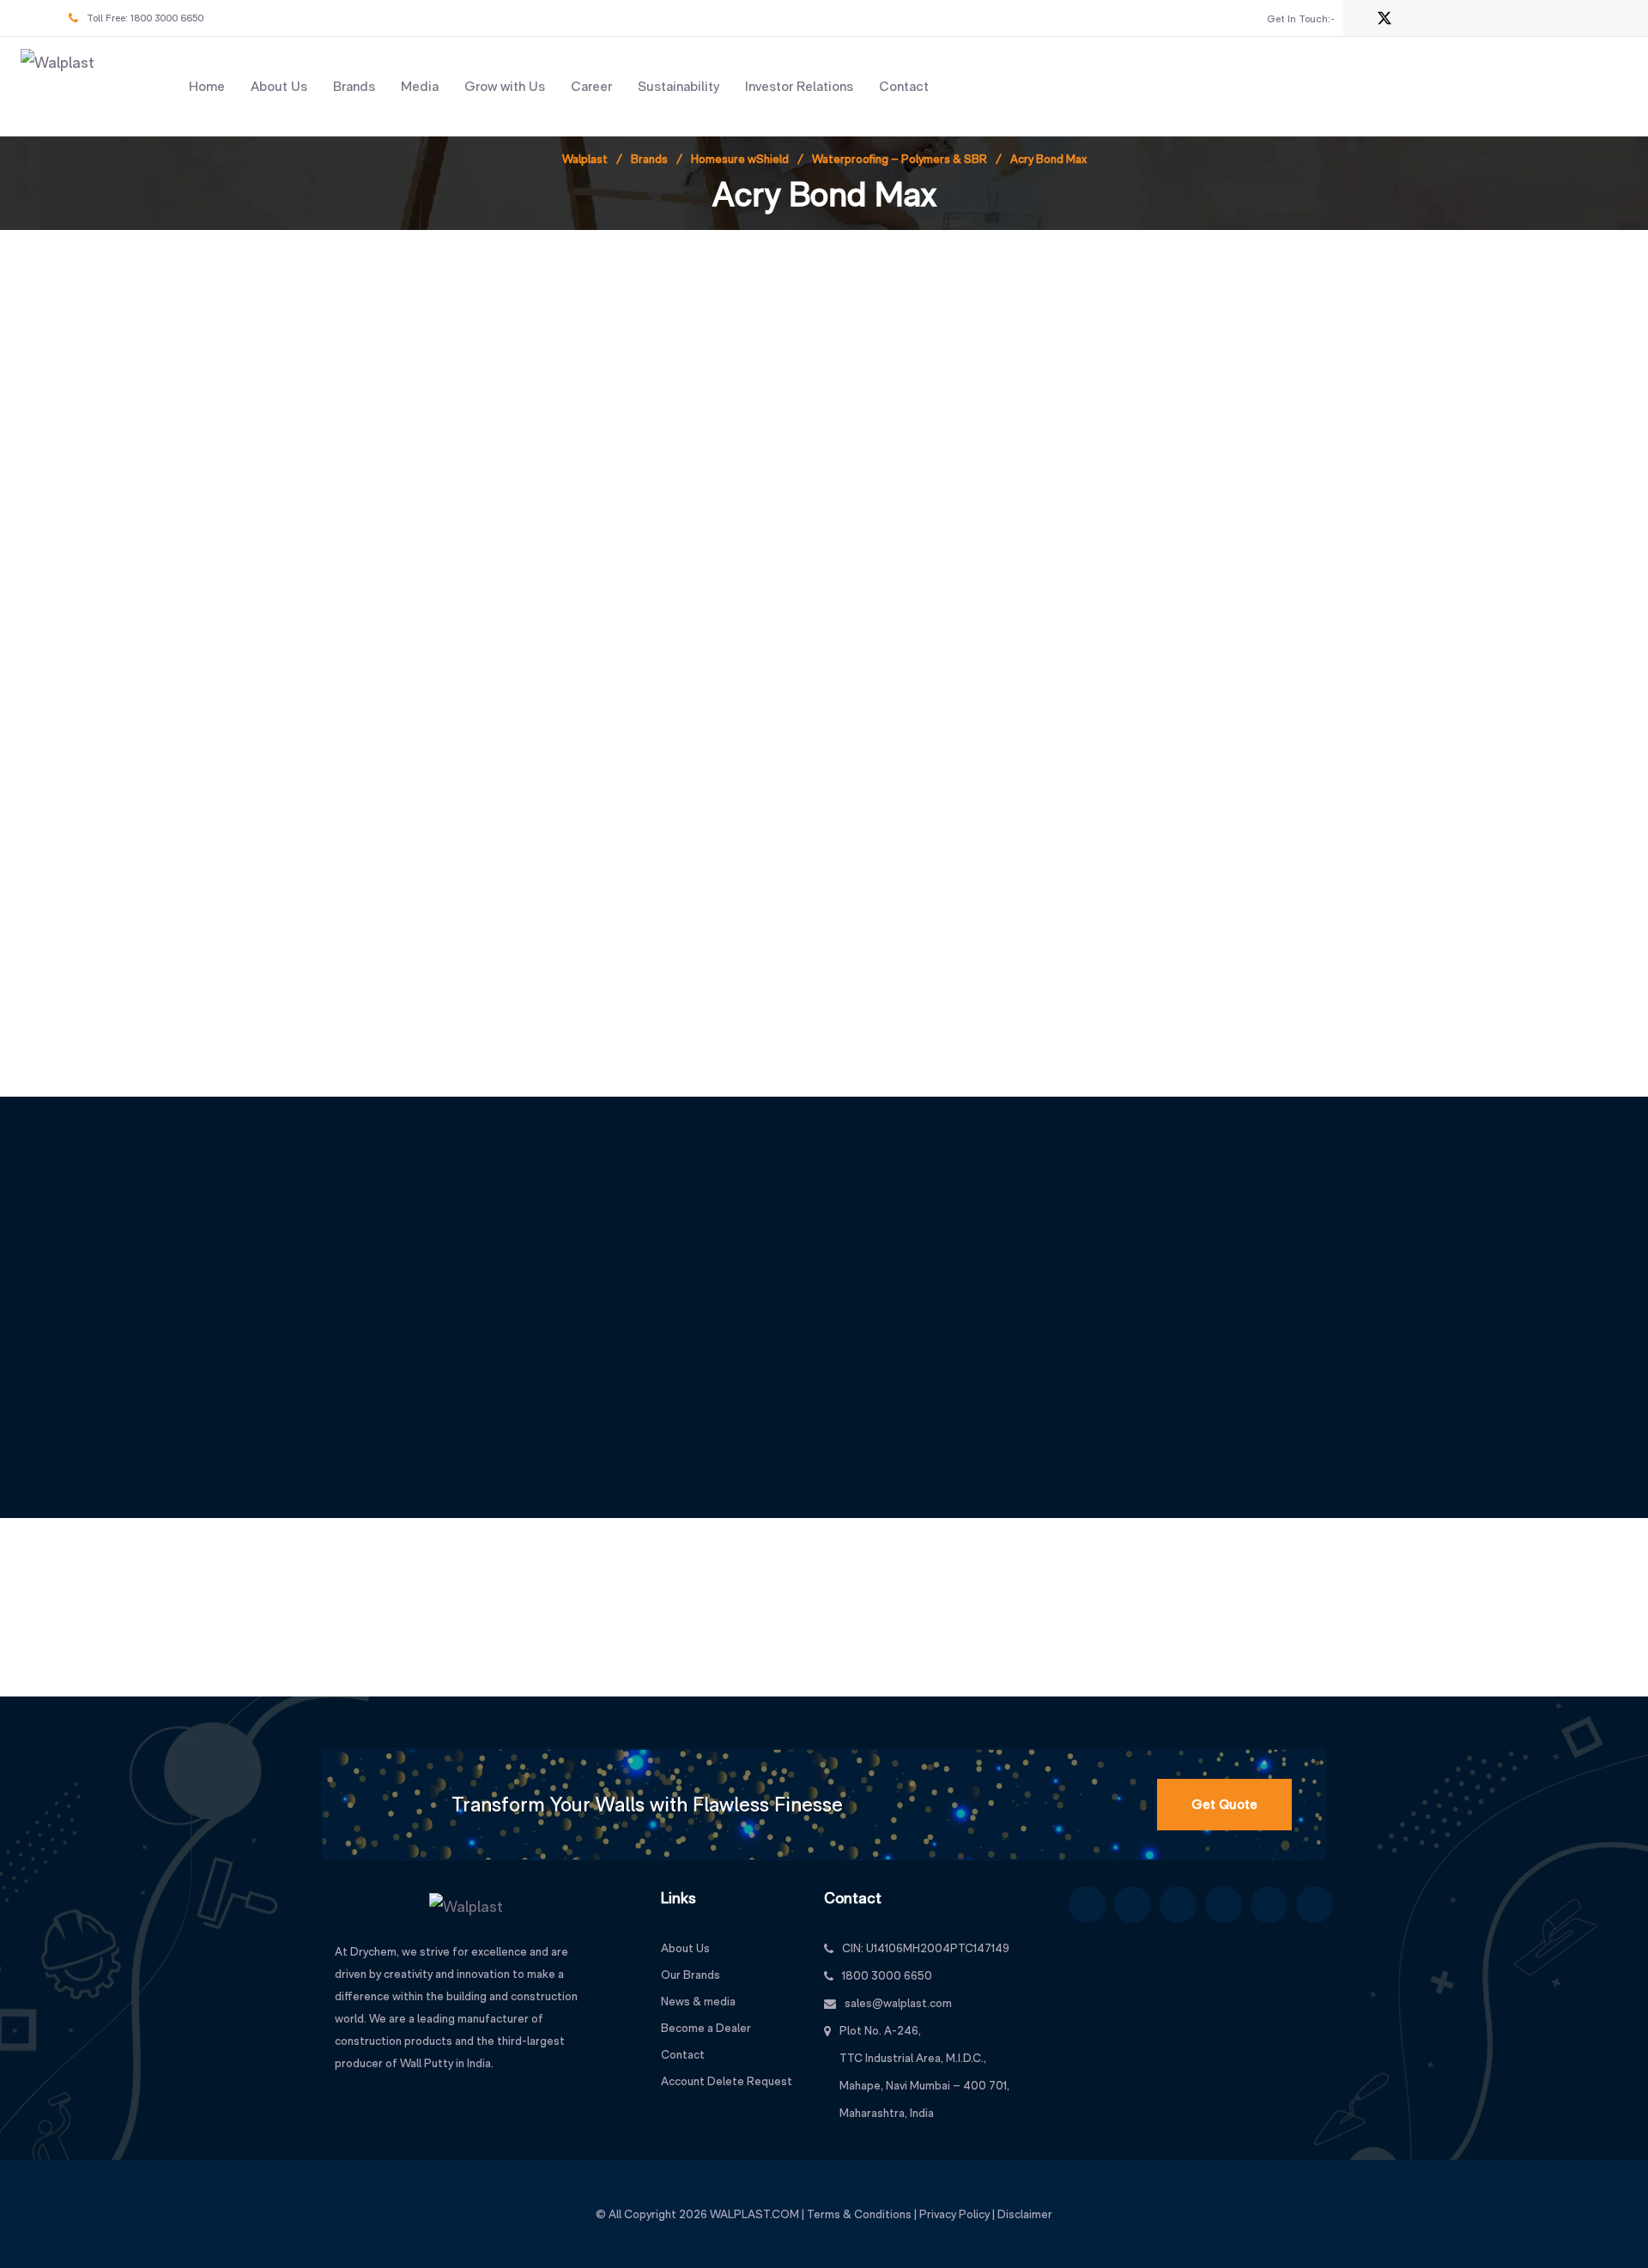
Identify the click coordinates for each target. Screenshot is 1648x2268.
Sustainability (679, 86)
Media (420, 86)
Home (207, 86)
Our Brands (691, 1975)
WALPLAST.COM (754, 2214)
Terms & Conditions (859, 2214)
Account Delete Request (727, 2081)
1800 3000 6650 (167, 18)
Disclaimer (1025, 2214)
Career (591, 86)
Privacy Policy (954, 2214)
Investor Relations (799, 86)
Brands (354, 86)
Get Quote (1224, 1804)
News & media (698, 2001)
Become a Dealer (706, 2028)
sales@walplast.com (898, 2003)
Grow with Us (505, 86)
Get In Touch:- (1301, 19)
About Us (279, 86)
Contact (904, 86)
